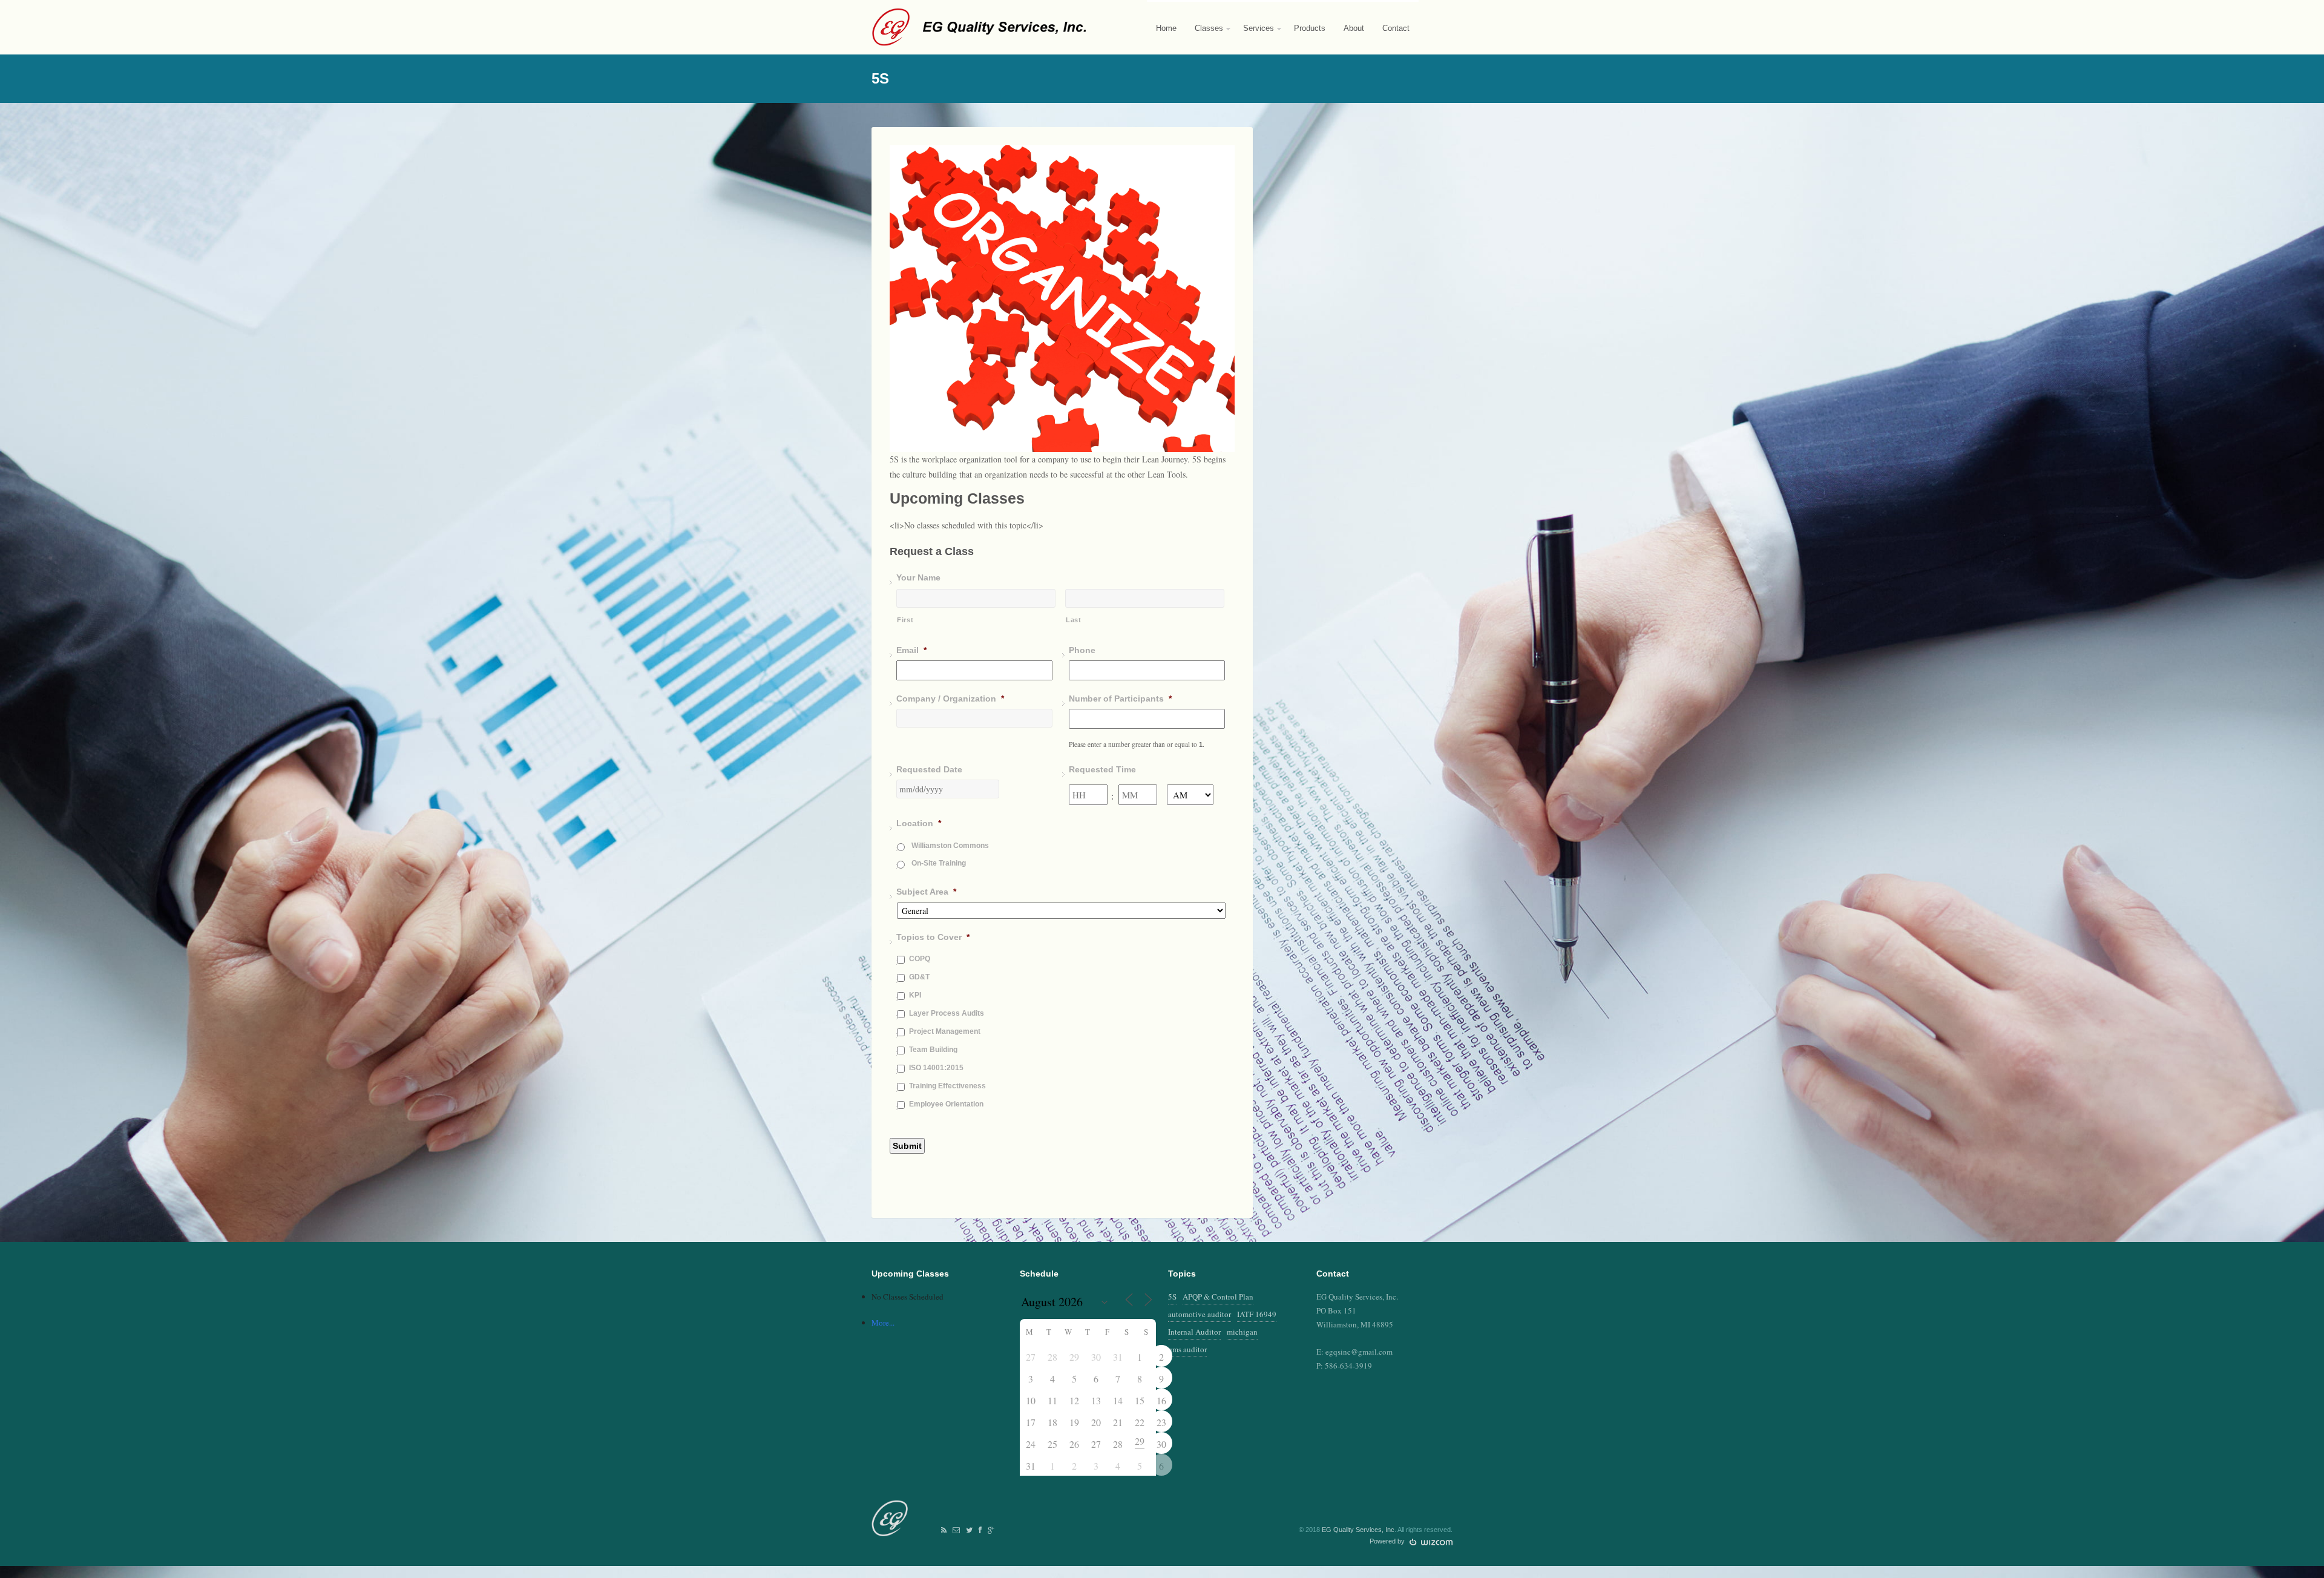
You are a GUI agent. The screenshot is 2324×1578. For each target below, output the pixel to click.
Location (919, 823)
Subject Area (926, 892)
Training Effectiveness (947, 1086)
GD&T (919, 977)
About (1354, 28)
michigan (1242, 1332)
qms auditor (1187, 1349)
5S (1172, 1297)
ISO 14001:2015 (936, 1068)
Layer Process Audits (947, 1013)
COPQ (920, 959)
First (905, 620)
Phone (1082, 650)
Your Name (918, 577)
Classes (1204, 39)
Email (911, 650)
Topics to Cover (933, 937)
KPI (915, 995)
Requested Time (1102, 769)
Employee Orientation (946, 1104)
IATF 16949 (1257, 1314)
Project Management (945, 1031)
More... (883, 1323)
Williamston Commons (950, 846)
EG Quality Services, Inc (1358, 1530)
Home (1166, 28)
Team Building (933, 1050)
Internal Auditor (1194, 1332)
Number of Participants (1120, 699)
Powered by (1388, 1541)
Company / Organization (950, 699)
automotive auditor (1200, 1314)
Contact (1396, 28)
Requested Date (929, 769)
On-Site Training (939, 863)
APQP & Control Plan (1218, 1297)
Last (1074, 620)
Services (1254, 39)
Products (1310, 28)
